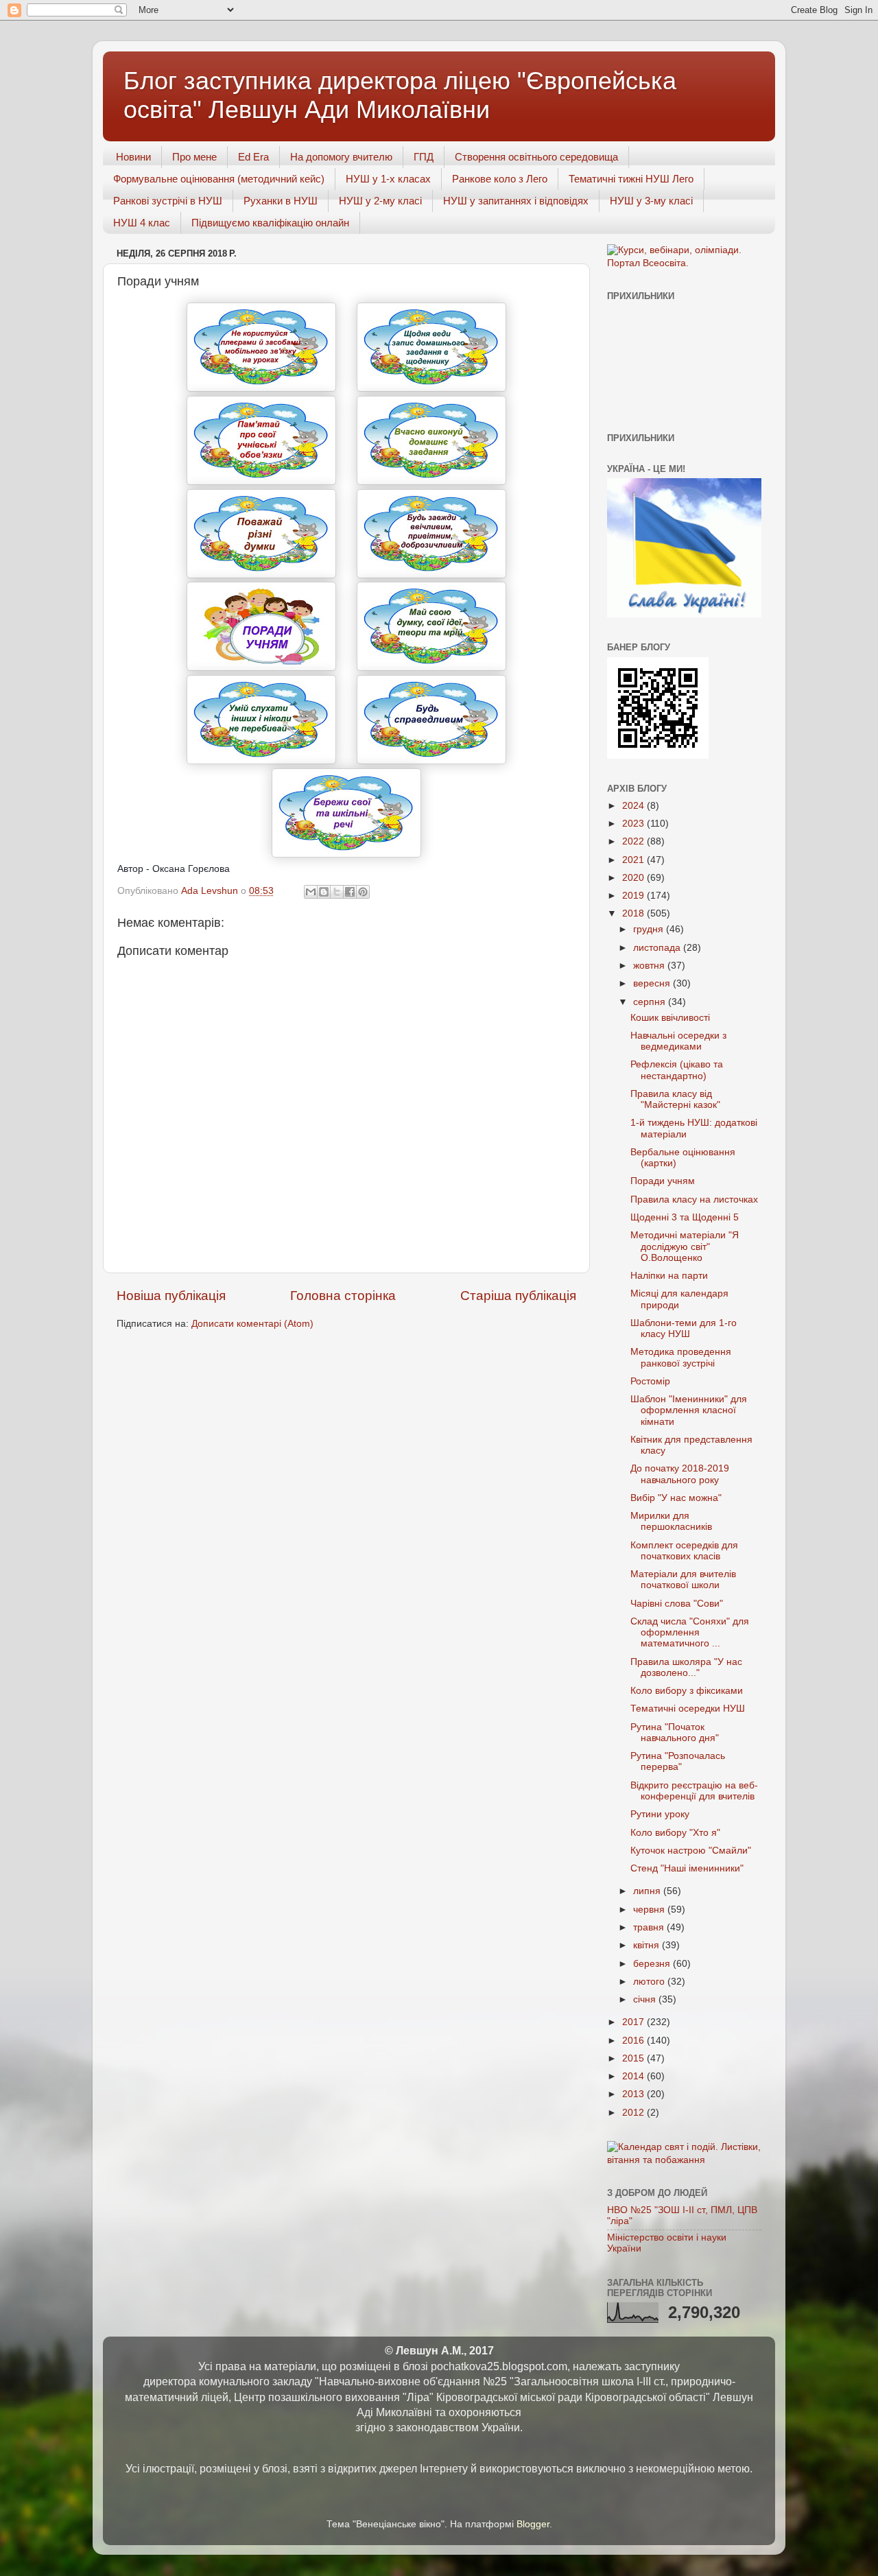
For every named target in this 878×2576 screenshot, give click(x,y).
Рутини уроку (660, 1814)
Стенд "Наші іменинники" (687, 1868)
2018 (634, 913)
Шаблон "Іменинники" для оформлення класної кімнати (689, 1410)
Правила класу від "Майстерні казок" (675, 1099)
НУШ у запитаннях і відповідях (516, 201)
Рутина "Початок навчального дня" (675, 1733)
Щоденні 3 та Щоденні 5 (685, 1217)
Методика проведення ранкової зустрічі (681, 1357)
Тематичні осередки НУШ (688, 1709)
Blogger (533, 2524)
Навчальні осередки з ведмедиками (678, 1041)
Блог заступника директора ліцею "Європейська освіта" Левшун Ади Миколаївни (400, 95)
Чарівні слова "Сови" (677, 1604)
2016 (634, 2041)
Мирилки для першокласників (671, 1521)
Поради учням (663, 1181)
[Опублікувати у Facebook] (350, 892)
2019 (634, 896)
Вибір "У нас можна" (676, 1498)
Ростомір (650, 1381)
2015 (634, 2058)
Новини (133, 157)
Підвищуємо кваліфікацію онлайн (270, 223)
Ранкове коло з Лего (500, 179)
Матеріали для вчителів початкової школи (683, 1580)
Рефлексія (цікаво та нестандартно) (677, 1070)
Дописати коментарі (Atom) (252, 1324)
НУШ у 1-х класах (388, 179)
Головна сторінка (343, 1296)
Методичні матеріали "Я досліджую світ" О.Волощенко (685, 1246)
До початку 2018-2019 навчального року (680, 1474)
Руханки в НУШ (281, 201)
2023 (634, 824)
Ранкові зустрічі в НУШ (168, 201)
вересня (653, 983)
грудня (650, 929)
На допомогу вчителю (341, 157)
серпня (651, 1002)
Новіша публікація (171, 1296)
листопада (658, 948)
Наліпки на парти (669, 1276)
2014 (634, 2076)
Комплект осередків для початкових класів (684, 1551)
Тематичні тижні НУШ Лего (631, 179)
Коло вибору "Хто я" (675, 1833)
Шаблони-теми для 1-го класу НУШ (684, 1328)
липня (648, 1891)
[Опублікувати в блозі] (324, 892)
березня (653, 1964)
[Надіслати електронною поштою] (311, 892)
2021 (634, 860)
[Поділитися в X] (337, 892)
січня (646, 1999)
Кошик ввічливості (670, 1018)
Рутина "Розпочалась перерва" (678, 1761)
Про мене (194, 157)
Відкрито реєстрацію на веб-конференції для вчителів (694, 1791)
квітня (648, 1945)
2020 (634, 878)
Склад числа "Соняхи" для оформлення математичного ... (690, 1632)
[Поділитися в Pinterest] (363, 892)
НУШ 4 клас (142, 223)
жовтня (650, 966)
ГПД (424, 157)
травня (650, 1927)
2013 (634, 2094)
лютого (650, 1982)
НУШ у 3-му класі (651, 201)
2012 (634, 2113)
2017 (634, 2022)
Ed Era (253, 157)
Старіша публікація (518, 1296)
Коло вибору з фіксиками (687, 1691)
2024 (634, 806)
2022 (634, 841)
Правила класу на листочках (694, 1200)
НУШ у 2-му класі (380, 201)
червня (650, 1910)
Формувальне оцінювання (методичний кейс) (219, 179)
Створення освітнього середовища (536, 157)
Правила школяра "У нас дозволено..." (686, 1667)
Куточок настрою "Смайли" (691, 1851)
